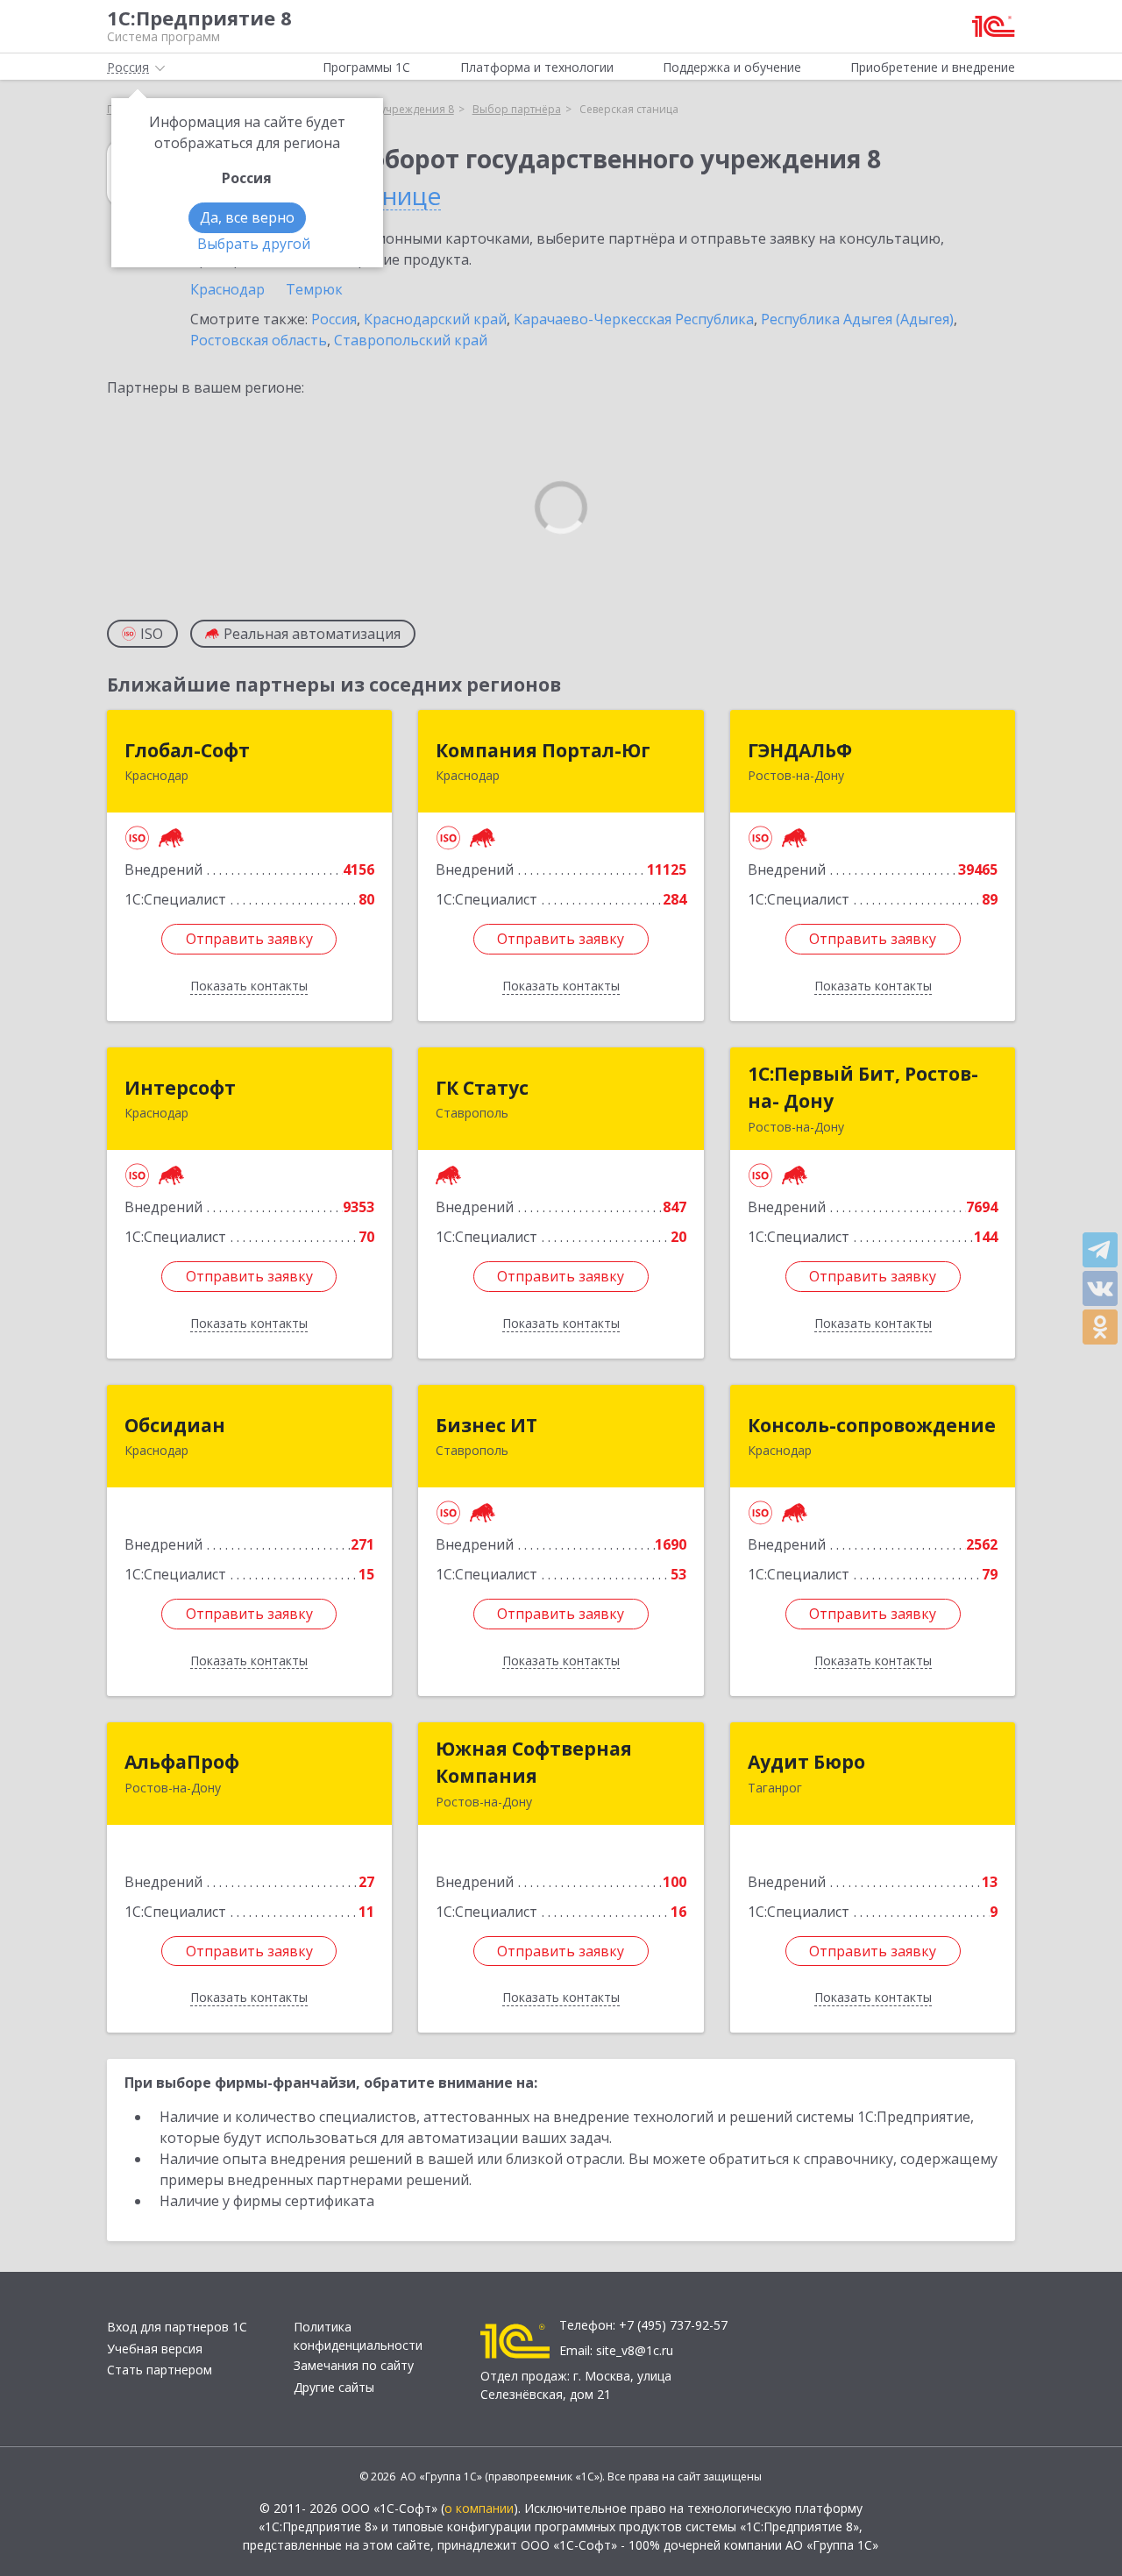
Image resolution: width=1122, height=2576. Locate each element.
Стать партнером (160, 2370)
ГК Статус (482, 1088)
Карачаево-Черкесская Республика (634, 319)
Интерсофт (180, 1088)
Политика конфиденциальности (358, 2336)
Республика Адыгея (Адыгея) (857, 319)
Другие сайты (334, 2387)
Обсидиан (175, 1425)
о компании (479, 2508)
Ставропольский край (411, 340)
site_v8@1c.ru (635, 2350)
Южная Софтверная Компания (534, 1763)
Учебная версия (155, 2349)
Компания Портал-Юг (543, 750)
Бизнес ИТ (486, 1425)
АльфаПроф (182, 1762)
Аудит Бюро (806, 1762)
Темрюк (314, 289)
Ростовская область (259, 340)
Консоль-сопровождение (872, 1425)
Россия (334, 319)
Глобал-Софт (187, 750)
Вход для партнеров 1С (177, 2327)
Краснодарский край (435, 319)
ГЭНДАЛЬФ (800, 750)
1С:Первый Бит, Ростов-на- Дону (863, 1088)
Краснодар (227, 289)
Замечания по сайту (354, 2365)
